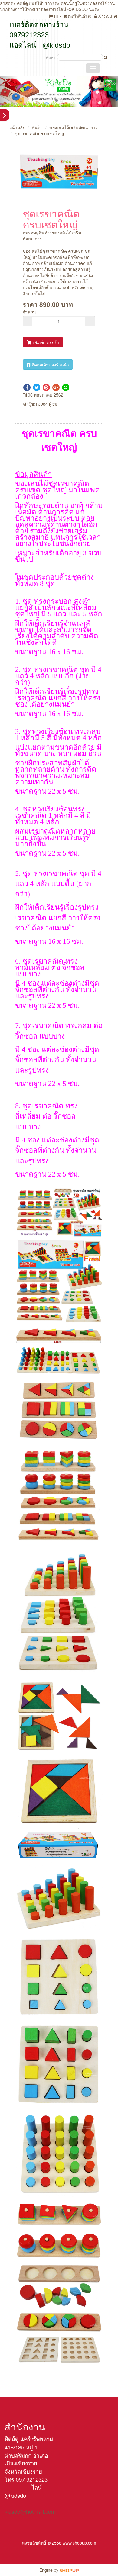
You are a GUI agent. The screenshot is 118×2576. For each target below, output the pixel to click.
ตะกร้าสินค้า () (80, 16)
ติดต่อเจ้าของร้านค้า (50, 365)
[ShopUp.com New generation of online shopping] (69, 2570)
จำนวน (29, 312)
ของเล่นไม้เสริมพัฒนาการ (74, 127)
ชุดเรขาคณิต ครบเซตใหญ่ (39, 133)
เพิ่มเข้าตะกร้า (45, 342)
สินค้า (37, 127)
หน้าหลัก (17, 127)
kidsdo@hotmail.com (30, 2511)
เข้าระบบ (104, 16)
